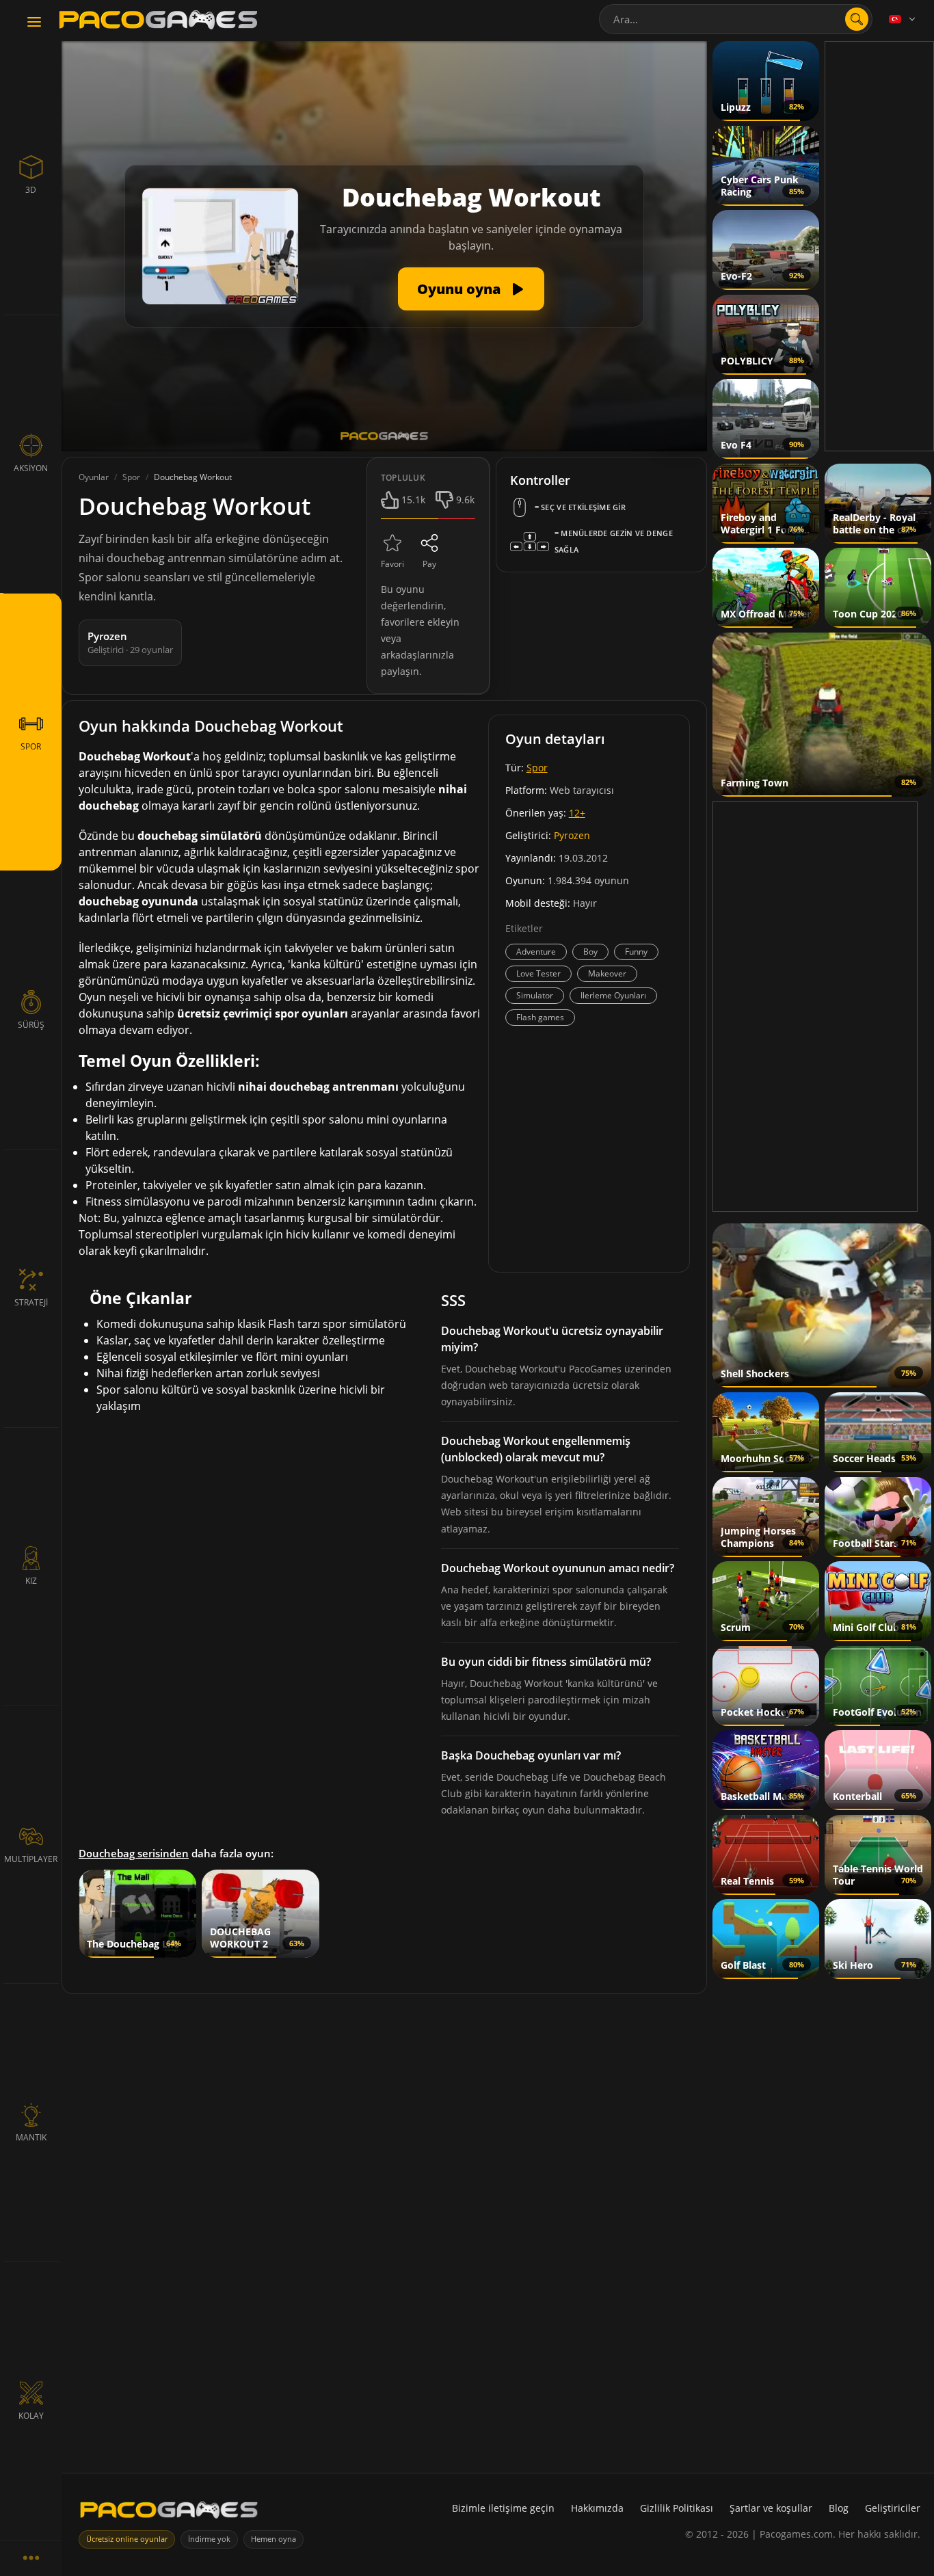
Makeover (607, 973)
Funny (636, 952)
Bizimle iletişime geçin (503, 2508)
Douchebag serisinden (134, 1853)
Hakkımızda (597, 2508)
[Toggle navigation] (34, 23)
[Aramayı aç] (857, 19)
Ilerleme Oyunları (613, 995)
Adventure (536, 952)
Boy (590, 952)
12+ (577, 813)
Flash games (540, 1017)
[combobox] (736, 19)
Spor (537, 768)
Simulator (535, 995)
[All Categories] (31, 2558)
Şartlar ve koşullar (771, 2508)
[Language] (903, 19)
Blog (839, 2508)
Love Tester (538, 973)
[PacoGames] (169, 2513)
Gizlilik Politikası (677, 2508)
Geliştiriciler (893, 2508)
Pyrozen (572, 835)
